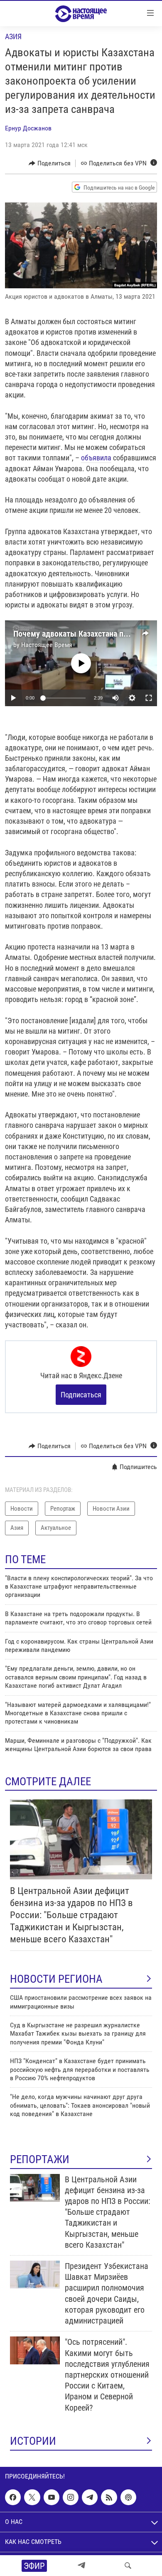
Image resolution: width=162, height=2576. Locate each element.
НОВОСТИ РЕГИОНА (56, 1979)
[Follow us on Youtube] (52, 2497)
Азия (13, 36)
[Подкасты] (128, 2497)
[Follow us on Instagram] (71, 2497)
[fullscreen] (149, 698)
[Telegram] (81, 2566)
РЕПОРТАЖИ (40, 2159)
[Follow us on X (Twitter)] (32, 2497)
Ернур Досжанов (28, 128)
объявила (96, 458)
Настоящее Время (47, 645)
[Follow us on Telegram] (90, 2497)
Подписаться (81, 1395)
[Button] (50, 163)
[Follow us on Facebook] (13, 2497)
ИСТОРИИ (33, 2441)
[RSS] (109, 2497)
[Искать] (128, 2566)
